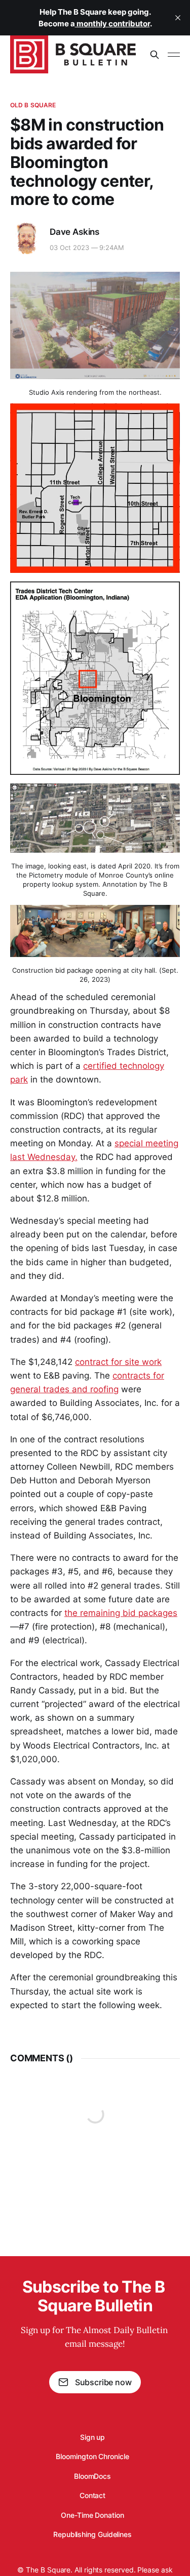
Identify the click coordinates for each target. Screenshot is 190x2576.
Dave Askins (74, 232)
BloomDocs (92, 2476)
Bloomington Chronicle (92, 2456)
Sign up (92, 2437)
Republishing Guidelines (92, 2534)
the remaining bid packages (121, 1613)
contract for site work (118, 1362)
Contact (92, 2495)
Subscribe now (103, 2382)
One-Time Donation (92, 2515)
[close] (178, 18)
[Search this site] (155, 55)
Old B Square (33, 105)
